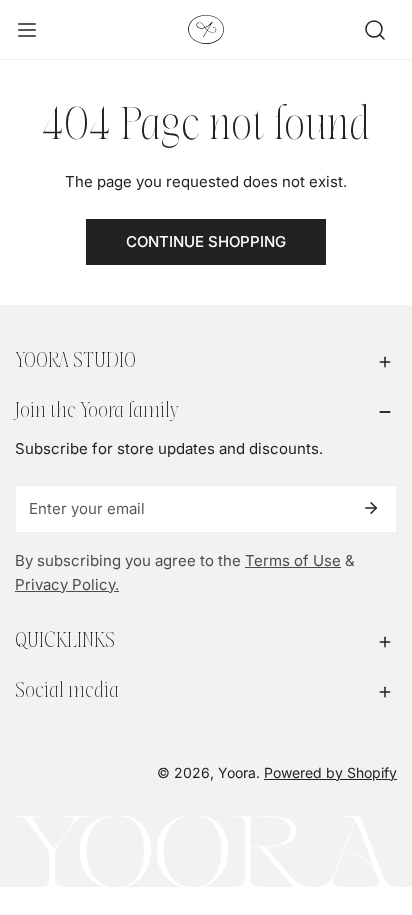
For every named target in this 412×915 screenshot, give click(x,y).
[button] (206, 362)
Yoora (237, 772)
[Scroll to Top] (376, 809)
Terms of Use (293, 560)
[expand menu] (27, 30)
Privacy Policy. (67, 584)
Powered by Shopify (330, 772)
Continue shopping (206, 241)
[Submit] (371, 508)
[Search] (375, 30)
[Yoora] (206, 29)
